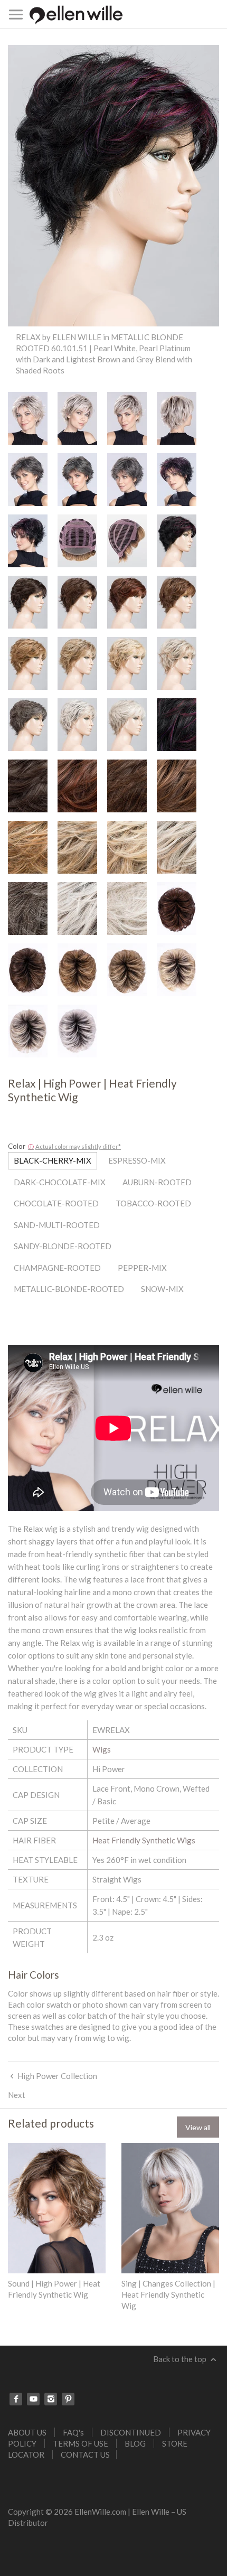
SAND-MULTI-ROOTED (57, 1225)
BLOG (135, 2443)
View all (198, 2127)
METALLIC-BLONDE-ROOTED (69, 1289)
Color (17, 1146)
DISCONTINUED (131, 2432)
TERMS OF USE (81, 2443)
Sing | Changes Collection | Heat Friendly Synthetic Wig (168, 2294)
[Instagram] (51, 2399)
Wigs (102, 1749)
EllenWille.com (100, 2512)
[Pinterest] (68, 2399)
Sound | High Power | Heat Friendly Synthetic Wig (54, 2289)
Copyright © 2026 (41, 2512)
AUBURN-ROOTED (157, 1182)
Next (17, 2095)
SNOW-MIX (162, 1289)
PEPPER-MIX (142, 1268)
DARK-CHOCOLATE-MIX (60, 1182)
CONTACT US (85, 2455)
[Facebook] (16, 2399)
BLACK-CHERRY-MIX (53, 1160)
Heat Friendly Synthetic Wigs (144, 1840)
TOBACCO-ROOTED (153, 1203)
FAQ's (73, 2432)
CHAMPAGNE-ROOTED (57, 1268)
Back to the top (181, 2359)
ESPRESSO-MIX (137, 1160)
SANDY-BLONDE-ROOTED (63, 1246)
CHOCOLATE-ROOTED (56, 1203)
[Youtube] (33, 2399)
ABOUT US (27, 2432)
